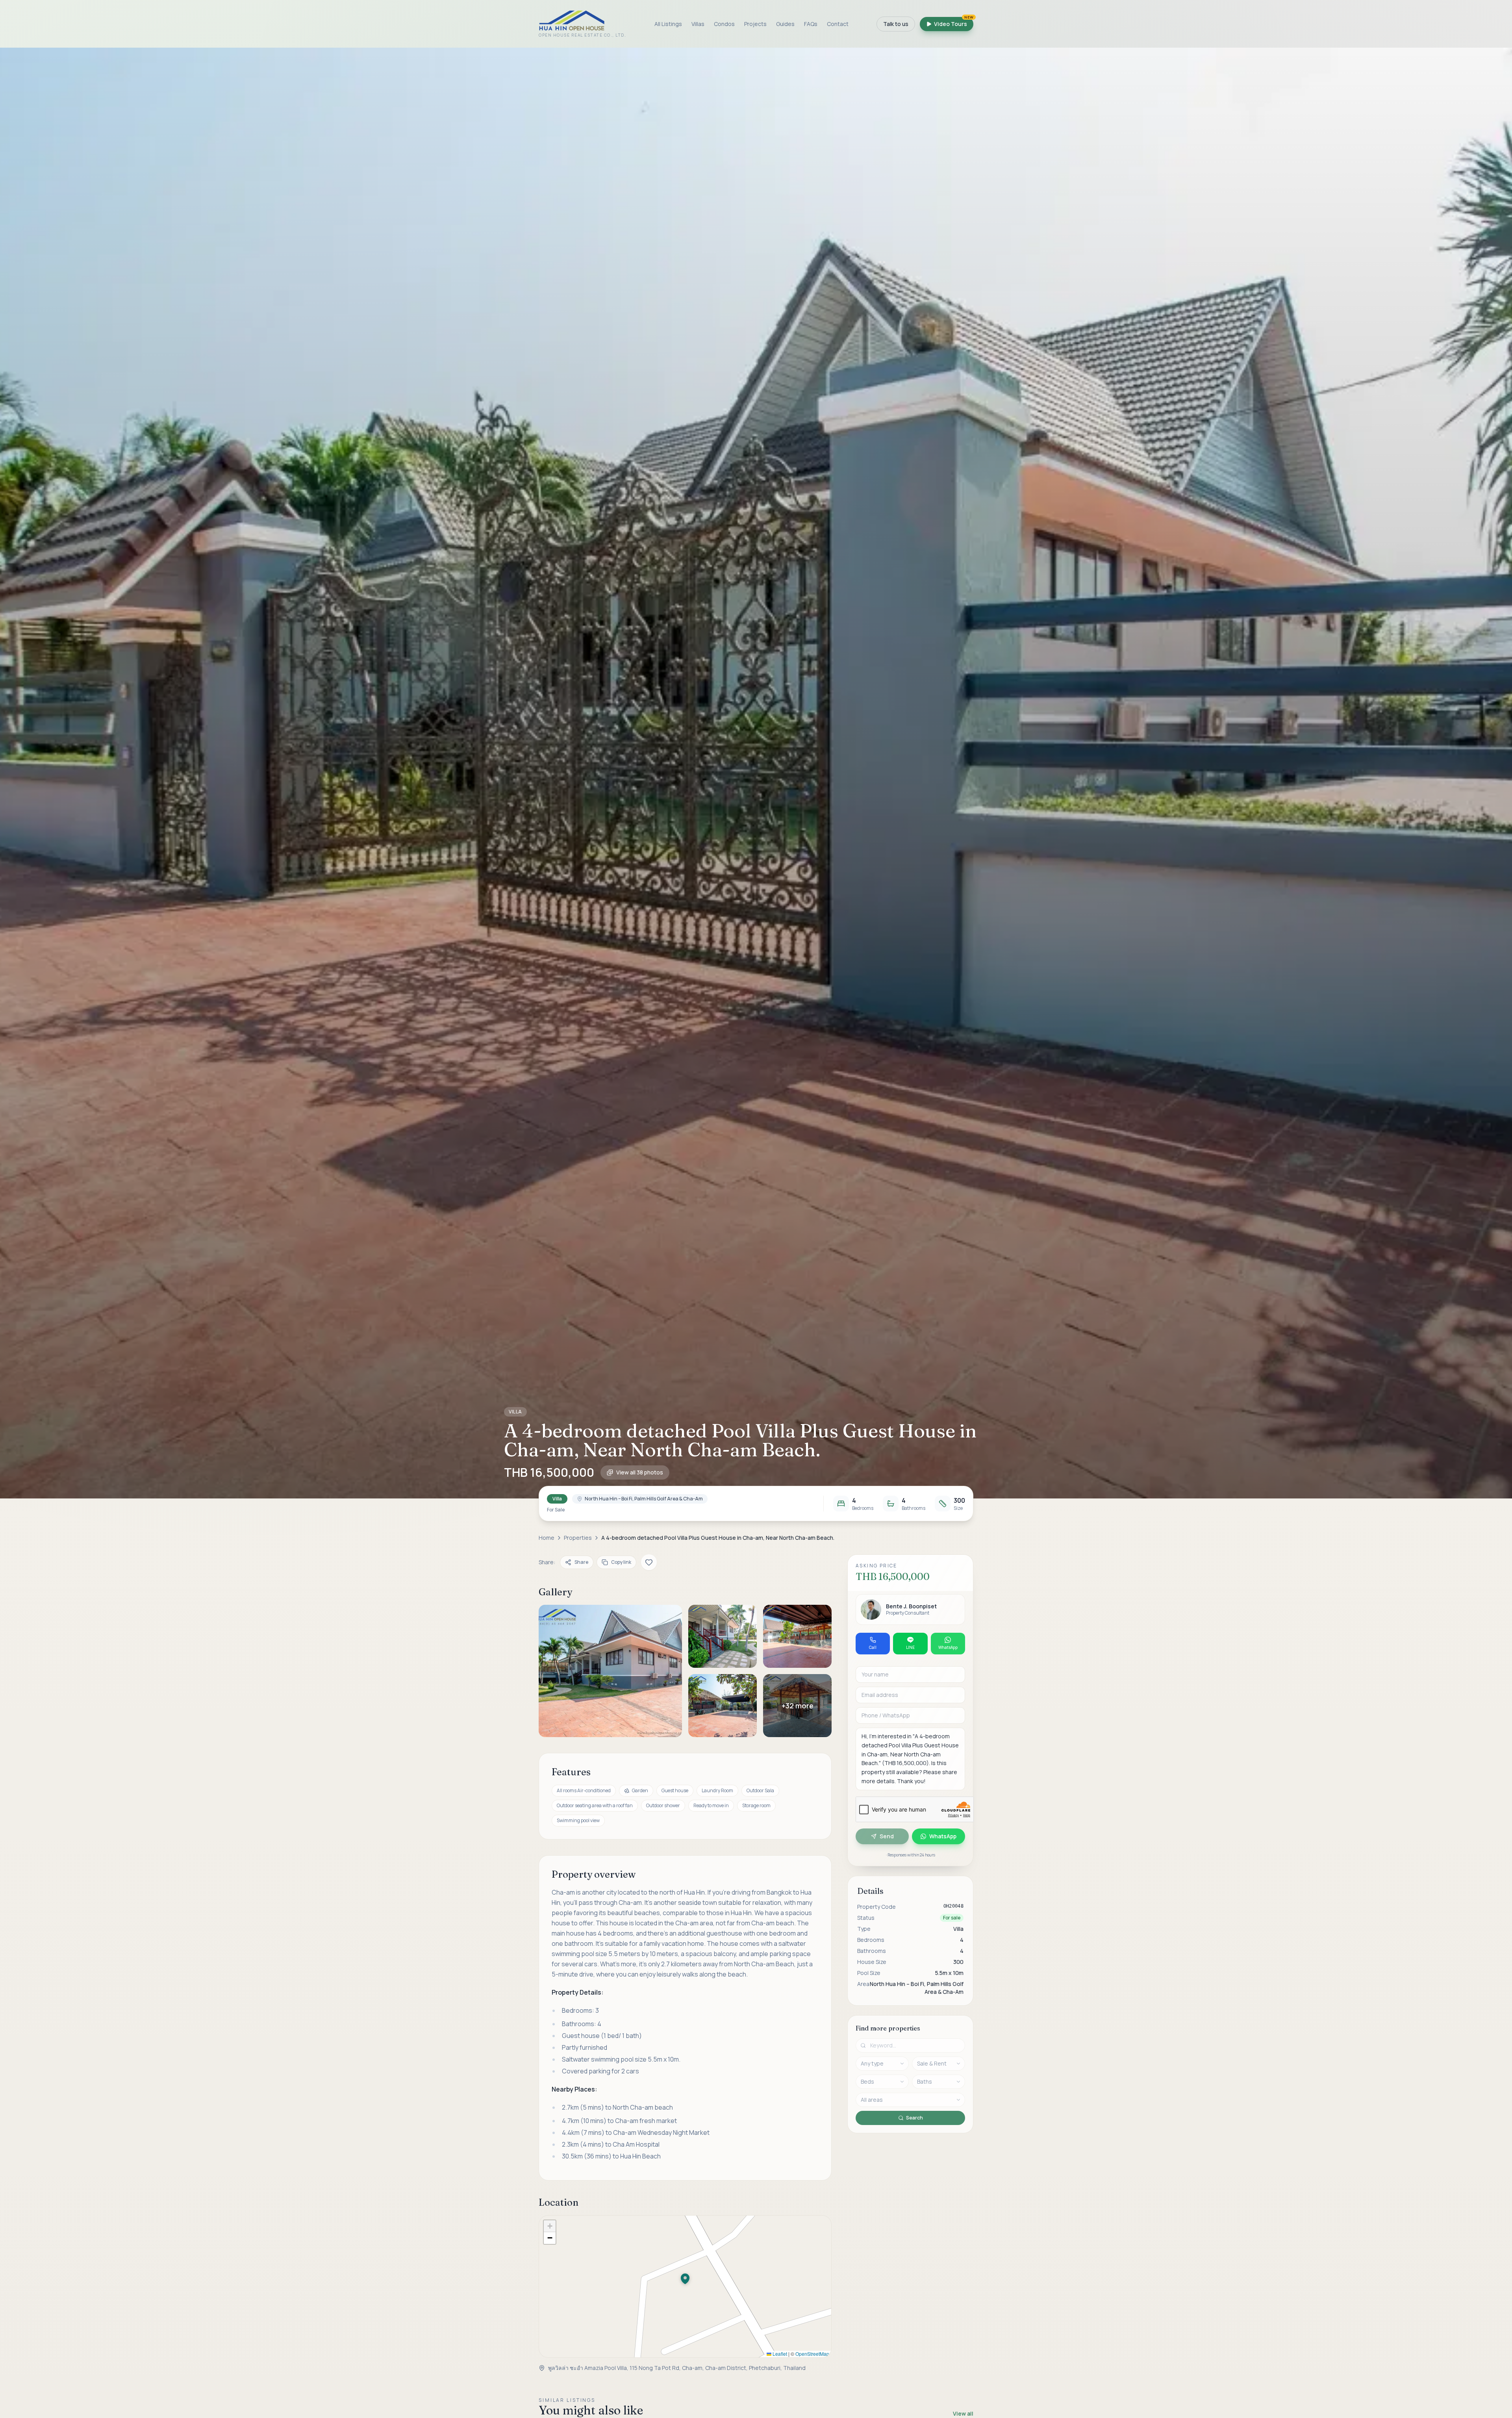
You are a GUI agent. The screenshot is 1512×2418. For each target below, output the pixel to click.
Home (547, 1538)
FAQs (811, 24)
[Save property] (649, 1562)
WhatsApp (943, 1836)
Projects (755, 24)
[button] (756, 773)
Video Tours (954, 22)
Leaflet (779, 2354)
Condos (724, 24)
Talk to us (896, 24)
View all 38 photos (640, 1472)
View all (963, 2413)
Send (887, 1836)
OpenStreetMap (812, 2354)
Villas (698, 24)
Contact (838, 24)
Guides (785, 24)
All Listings (668, 24)
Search (914, 2118)
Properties (578, 1538)
